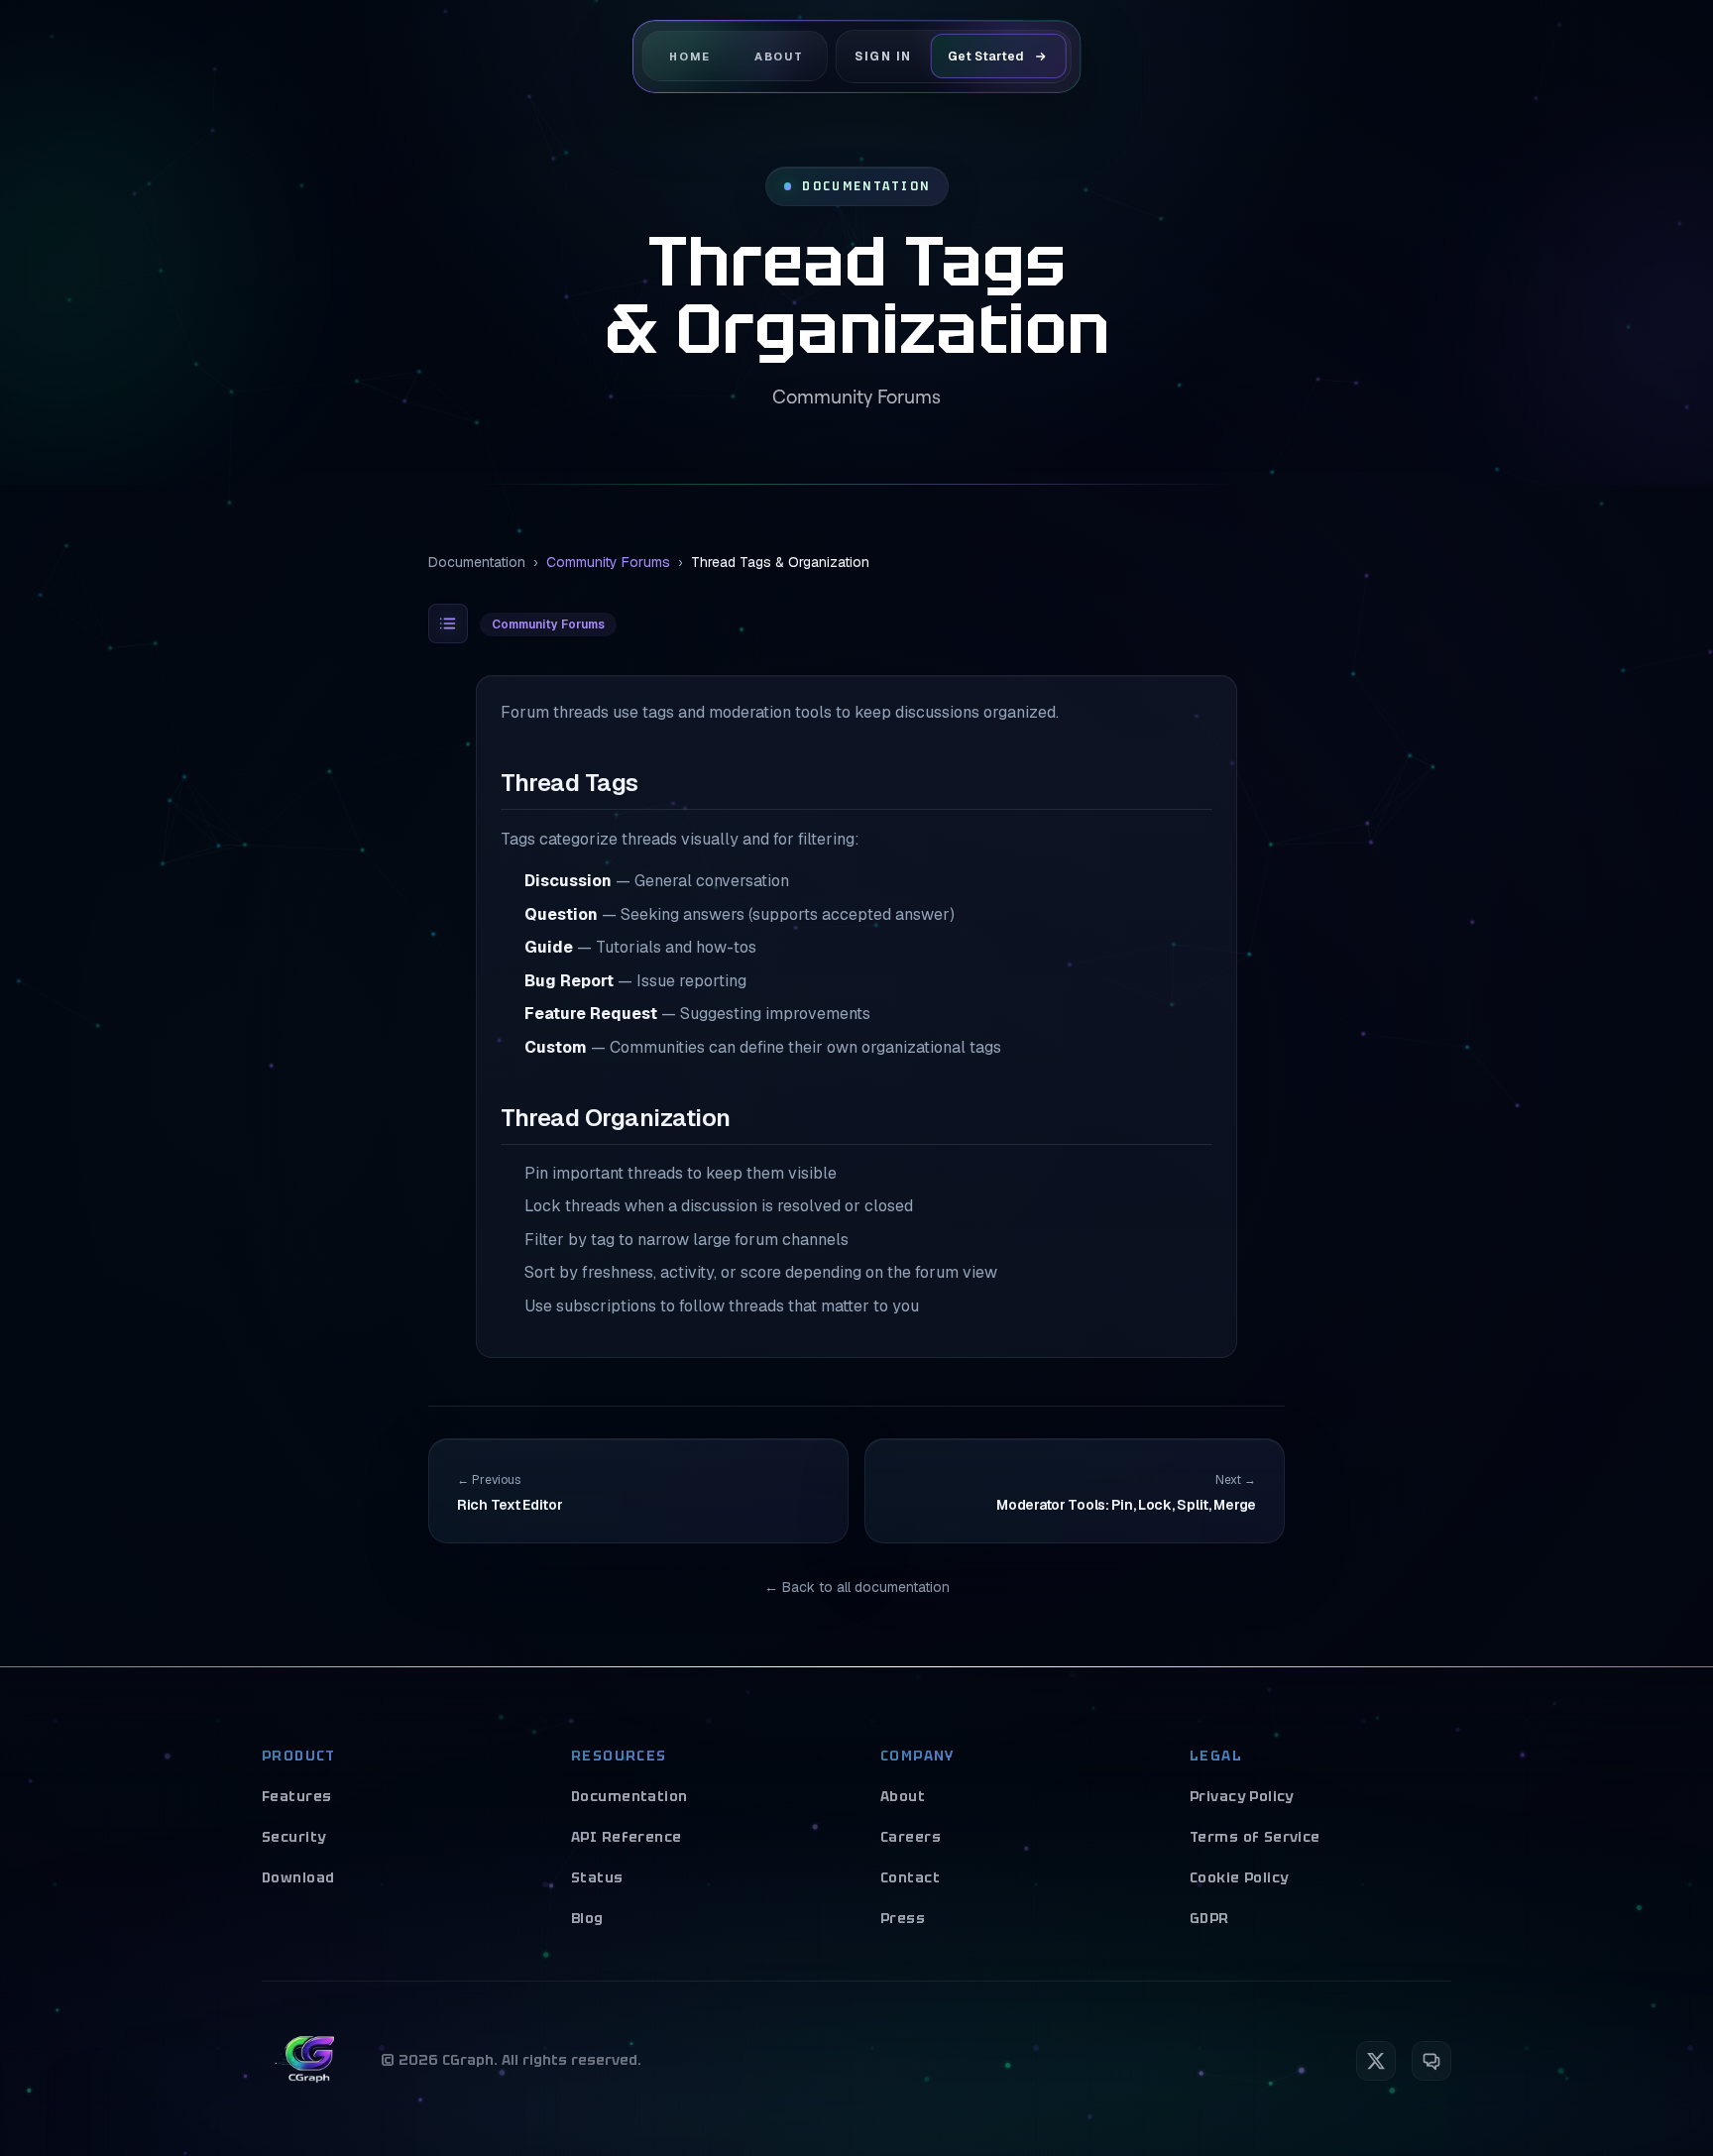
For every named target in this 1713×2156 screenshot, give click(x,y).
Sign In (883, 56)
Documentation (477, 562)
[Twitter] (1376, 2061)
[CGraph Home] (309, 2061)
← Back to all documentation (857, 1587)
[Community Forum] (1431, 2061)
